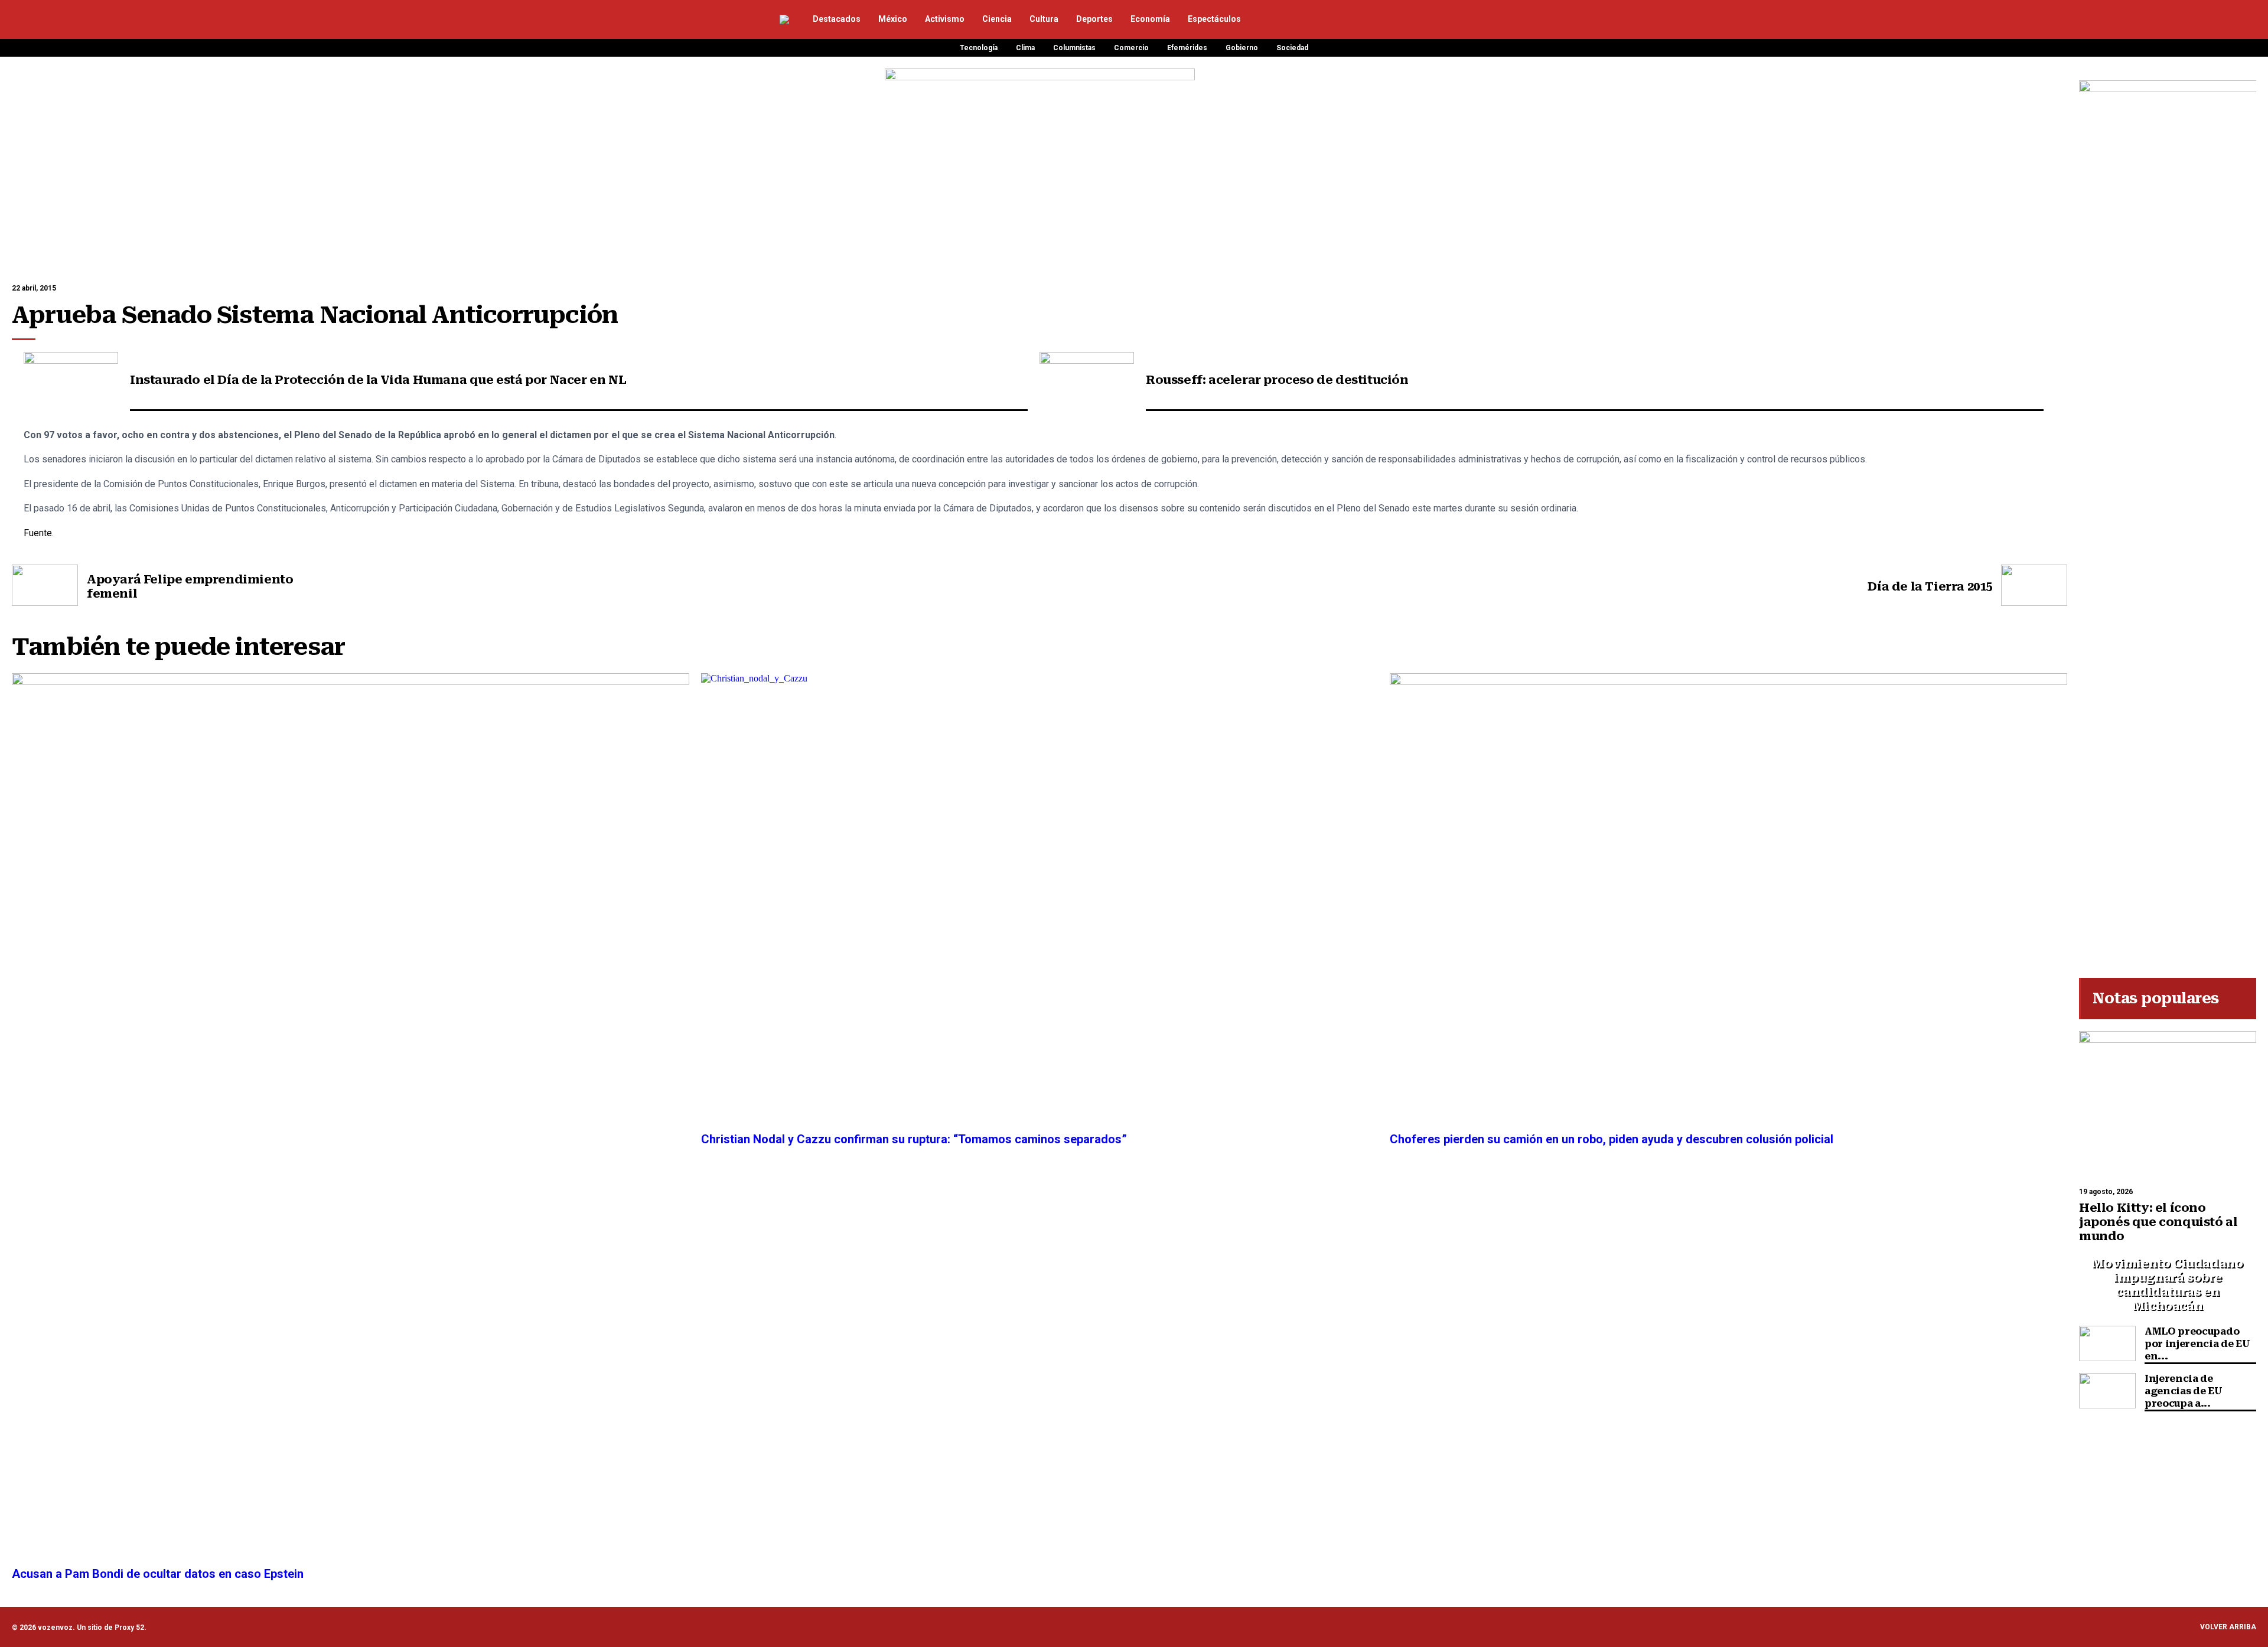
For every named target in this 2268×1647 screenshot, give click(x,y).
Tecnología (979, 48)
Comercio (1131, 48)
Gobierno (1242, 48)
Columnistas (1074, 48)
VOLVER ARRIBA (2228, 1627)
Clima (1025, 48)
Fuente (38, 533)
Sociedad (1292, 48)
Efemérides (1187, 48)
